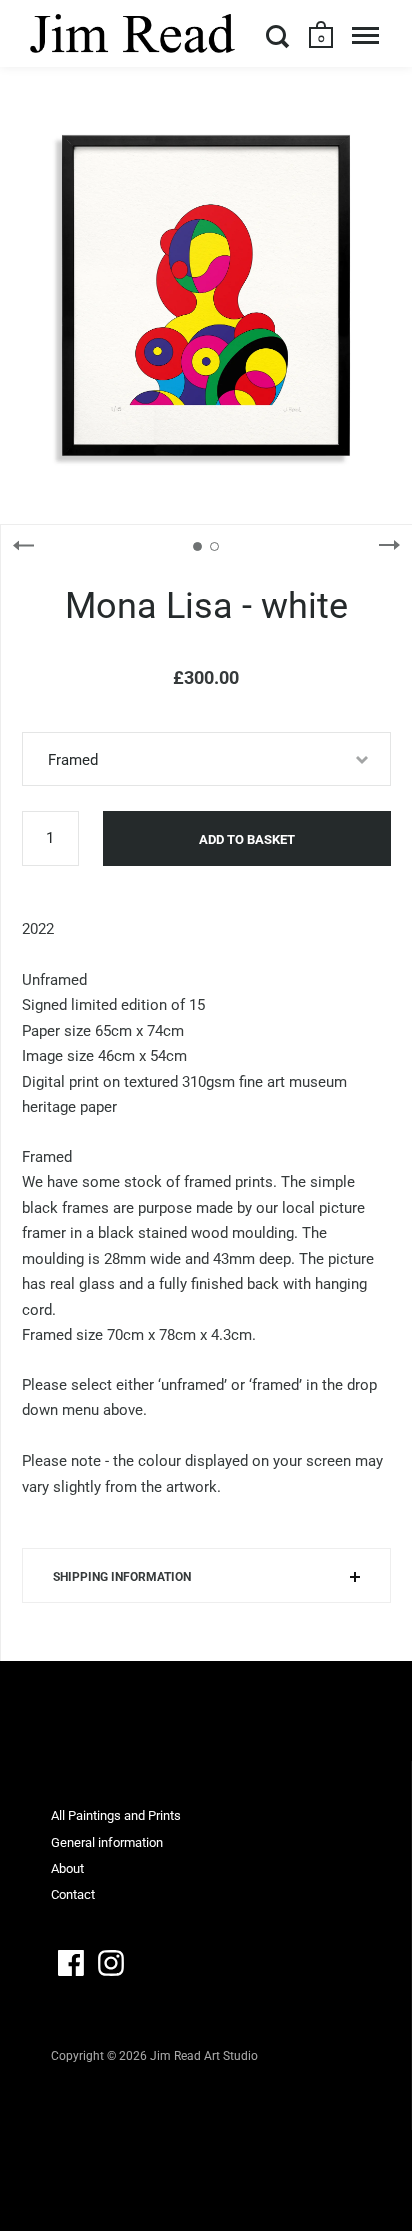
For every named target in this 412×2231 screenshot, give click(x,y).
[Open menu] (365, 36)
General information (107, 1842)
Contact (73, 1894)
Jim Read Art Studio (204, 2056)
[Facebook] (71, 1963)
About (67, 1868)
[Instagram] (111, 1963)
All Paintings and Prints (116, 1815)
